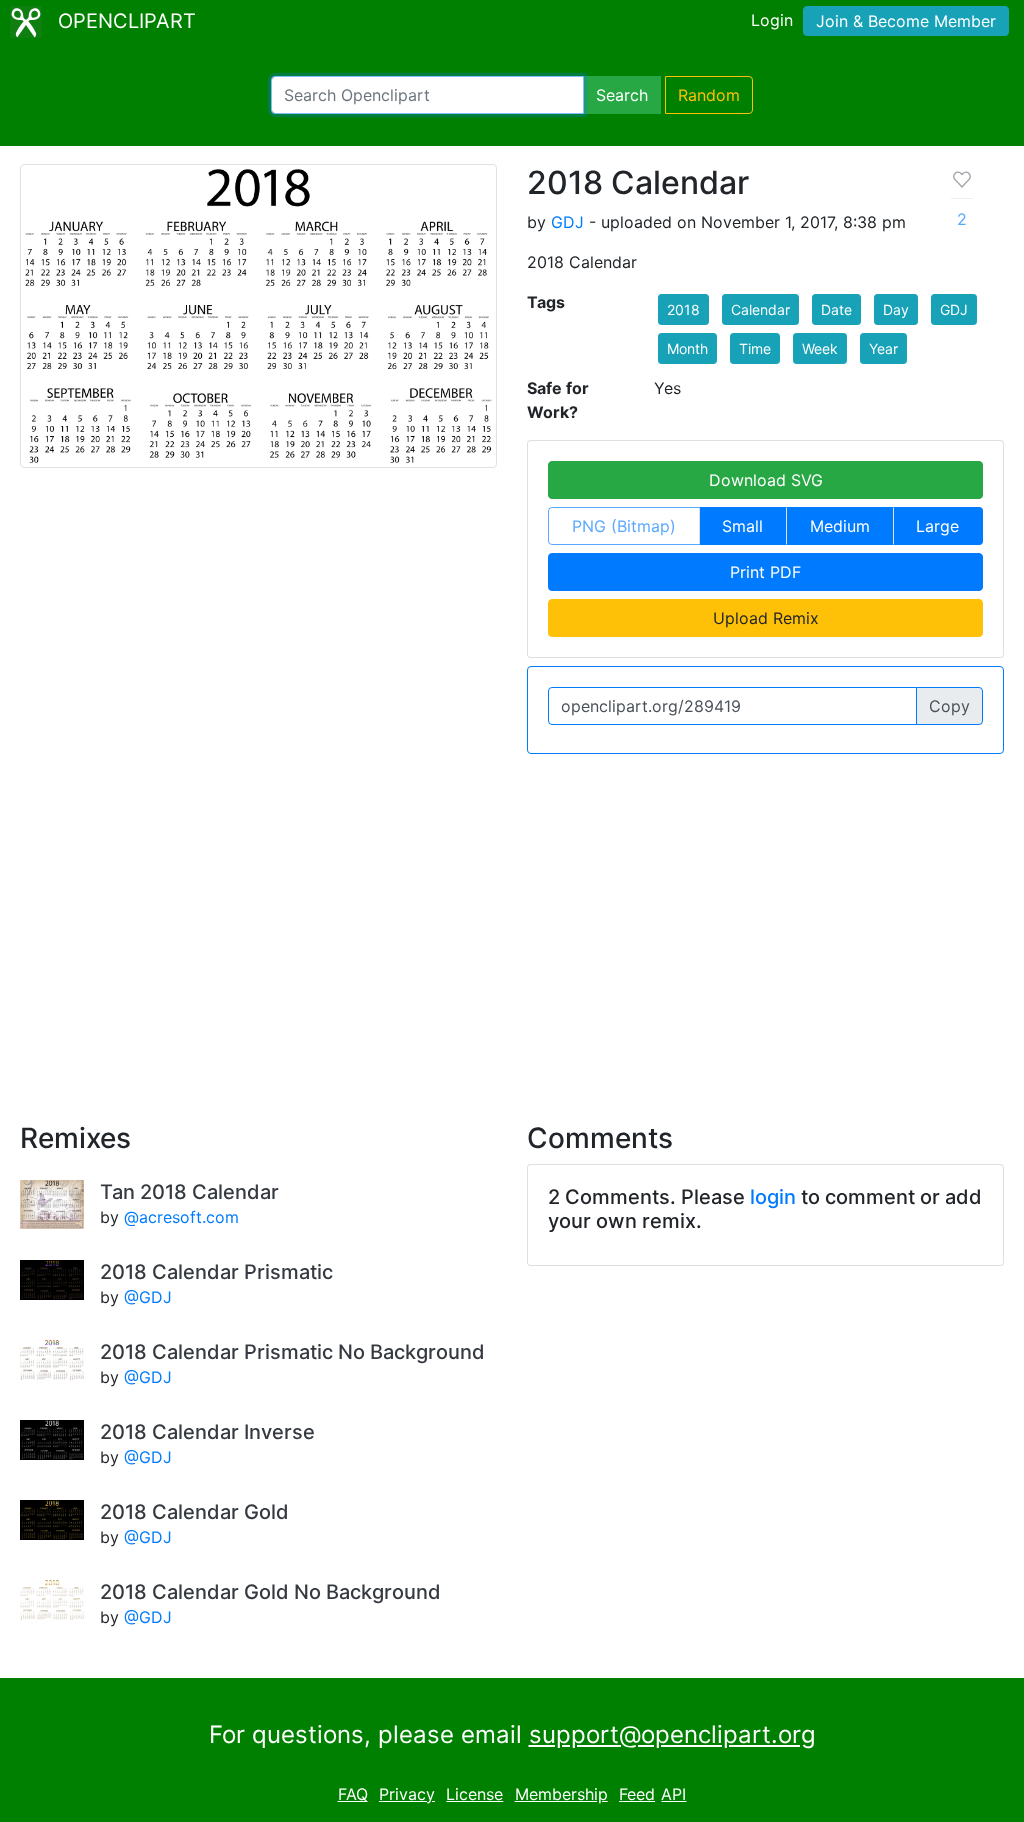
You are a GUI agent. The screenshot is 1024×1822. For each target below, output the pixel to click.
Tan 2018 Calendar (189, 1192)
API (673, 1794)
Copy (949, 706)
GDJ (567, 222)
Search (622, 95)
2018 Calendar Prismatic (216, 1272)
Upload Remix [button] (766, 618)
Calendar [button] (760, 309)
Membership (561, 1794)
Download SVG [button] (766, 480)
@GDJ (148, 1297)
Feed (637, 1794)
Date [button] (836, 309)
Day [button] (896, 309)
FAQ (353, 1794)
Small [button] (742, 526)
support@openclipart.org (672, 1734)
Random (709, 95)
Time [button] (755, 348)
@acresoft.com (181, 1217)
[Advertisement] (512, 926)
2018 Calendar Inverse (207, 1432)
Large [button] (937, 526)
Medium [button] (840, 526)
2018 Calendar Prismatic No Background (292, 1352)
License (474, 1794)
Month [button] (687, 348)
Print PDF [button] (765, 572)
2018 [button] (683, 309)
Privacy (407, 1794)
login (773, 1197)
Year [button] (883, 348)
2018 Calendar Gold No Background (270, 1592)
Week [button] (820, 348)
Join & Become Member (906, 21)
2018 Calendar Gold (194, 1512)
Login (772, 20)
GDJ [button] (954, 309)
